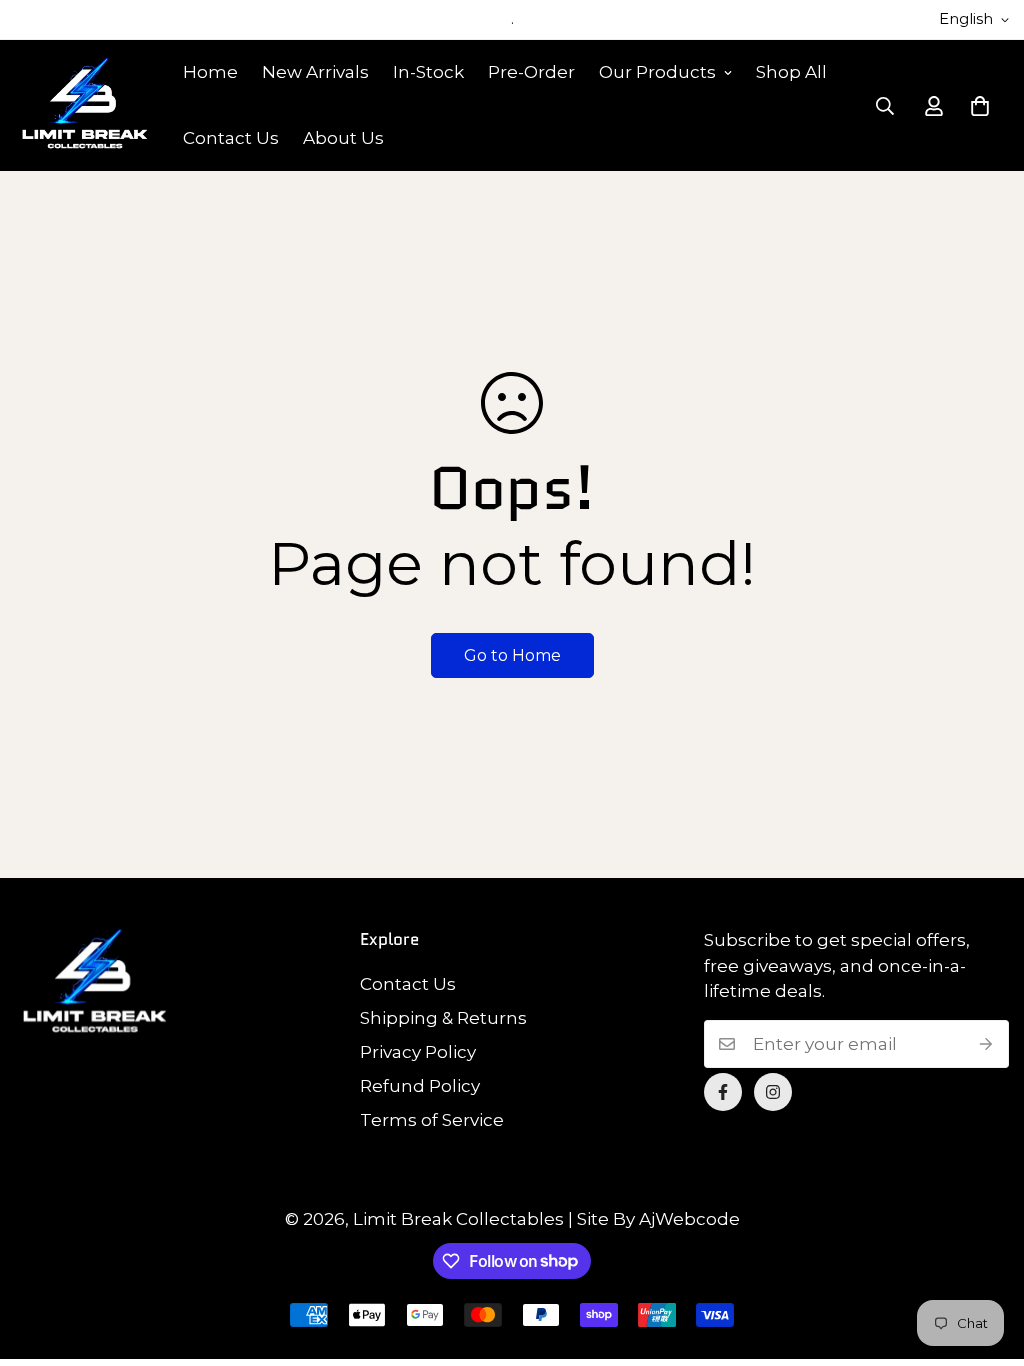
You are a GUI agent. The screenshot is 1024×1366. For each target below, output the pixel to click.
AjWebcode (689, 1219)
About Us (343, 138)
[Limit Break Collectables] (85, 105)
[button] (980, 106)
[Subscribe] (986, 1044)
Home (210, 72)
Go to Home (512, 655)
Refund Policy (420, 1086)
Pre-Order (531, 72)
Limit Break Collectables (458, 1219)
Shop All (791, 72)
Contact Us (231, 138)
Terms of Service (432, 1120)
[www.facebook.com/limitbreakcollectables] (723, 1092)
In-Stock (428, 72)
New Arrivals (315, 72)
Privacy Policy (418, 1052)
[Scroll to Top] (985, 1257)
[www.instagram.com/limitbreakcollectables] (773, 1092)
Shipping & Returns (443, 1018)
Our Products (657, 72)
